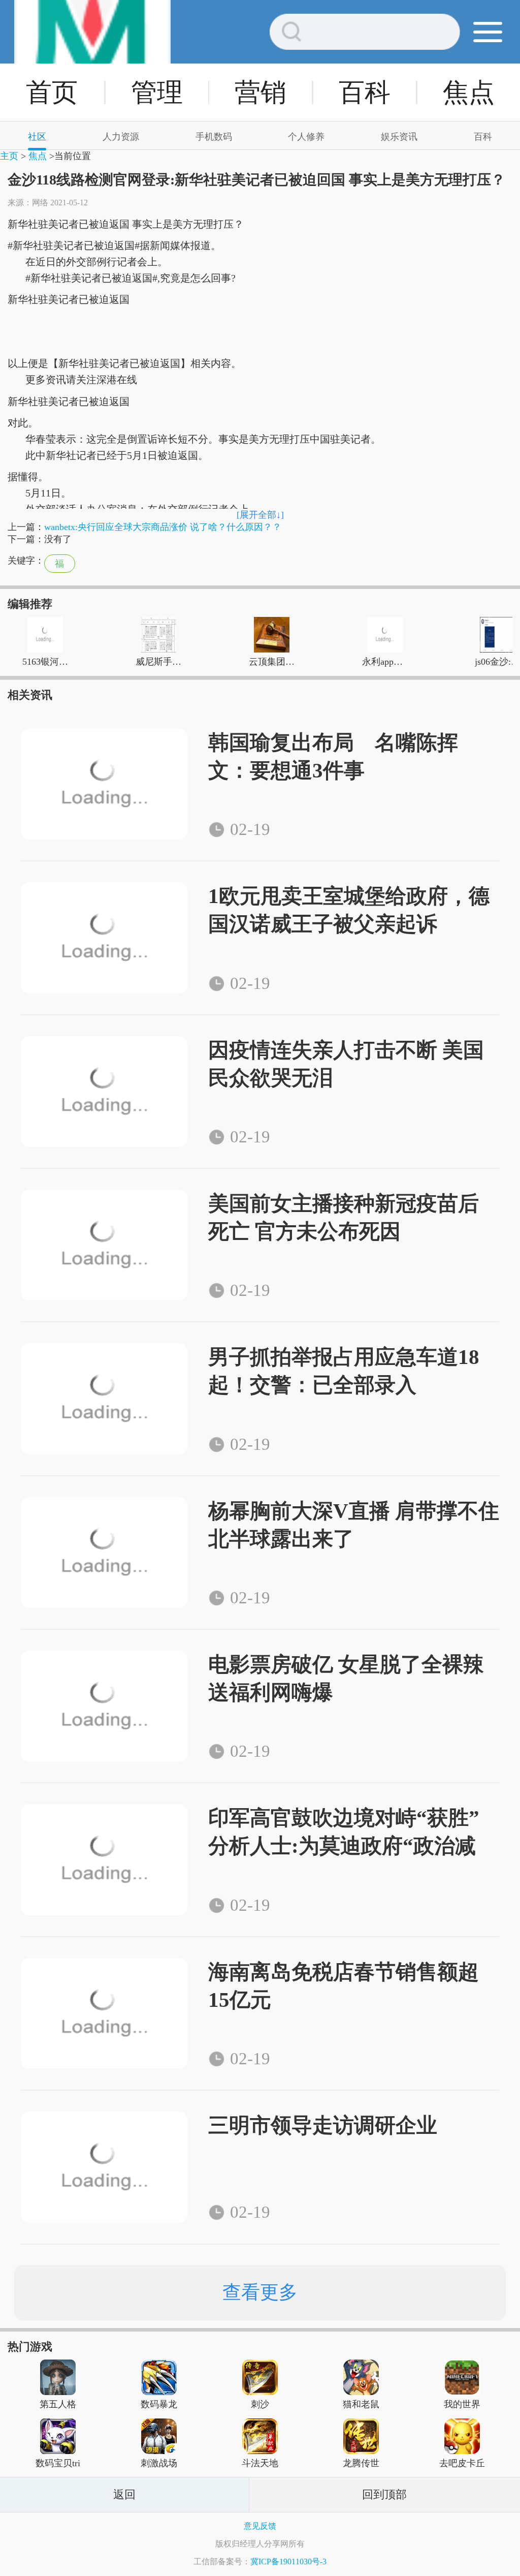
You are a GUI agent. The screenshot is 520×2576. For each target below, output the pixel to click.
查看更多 (260, 2292)
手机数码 (214, 137)
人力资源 (121, 137)
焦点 (469, 92)
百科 (365, 92)
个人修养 (306, 137)
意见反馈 (260, 2526)
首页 (52, 92)
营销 (261, 92)
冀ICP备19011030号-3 (288, 2562)
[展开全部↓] (260, 515)
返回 (124, 2494)
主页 (9, 156)
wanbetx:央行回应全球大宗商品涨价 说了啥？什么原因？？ (163, 527)
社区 (37, 137)
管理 (157, 92)
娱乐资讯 (399, 137)
